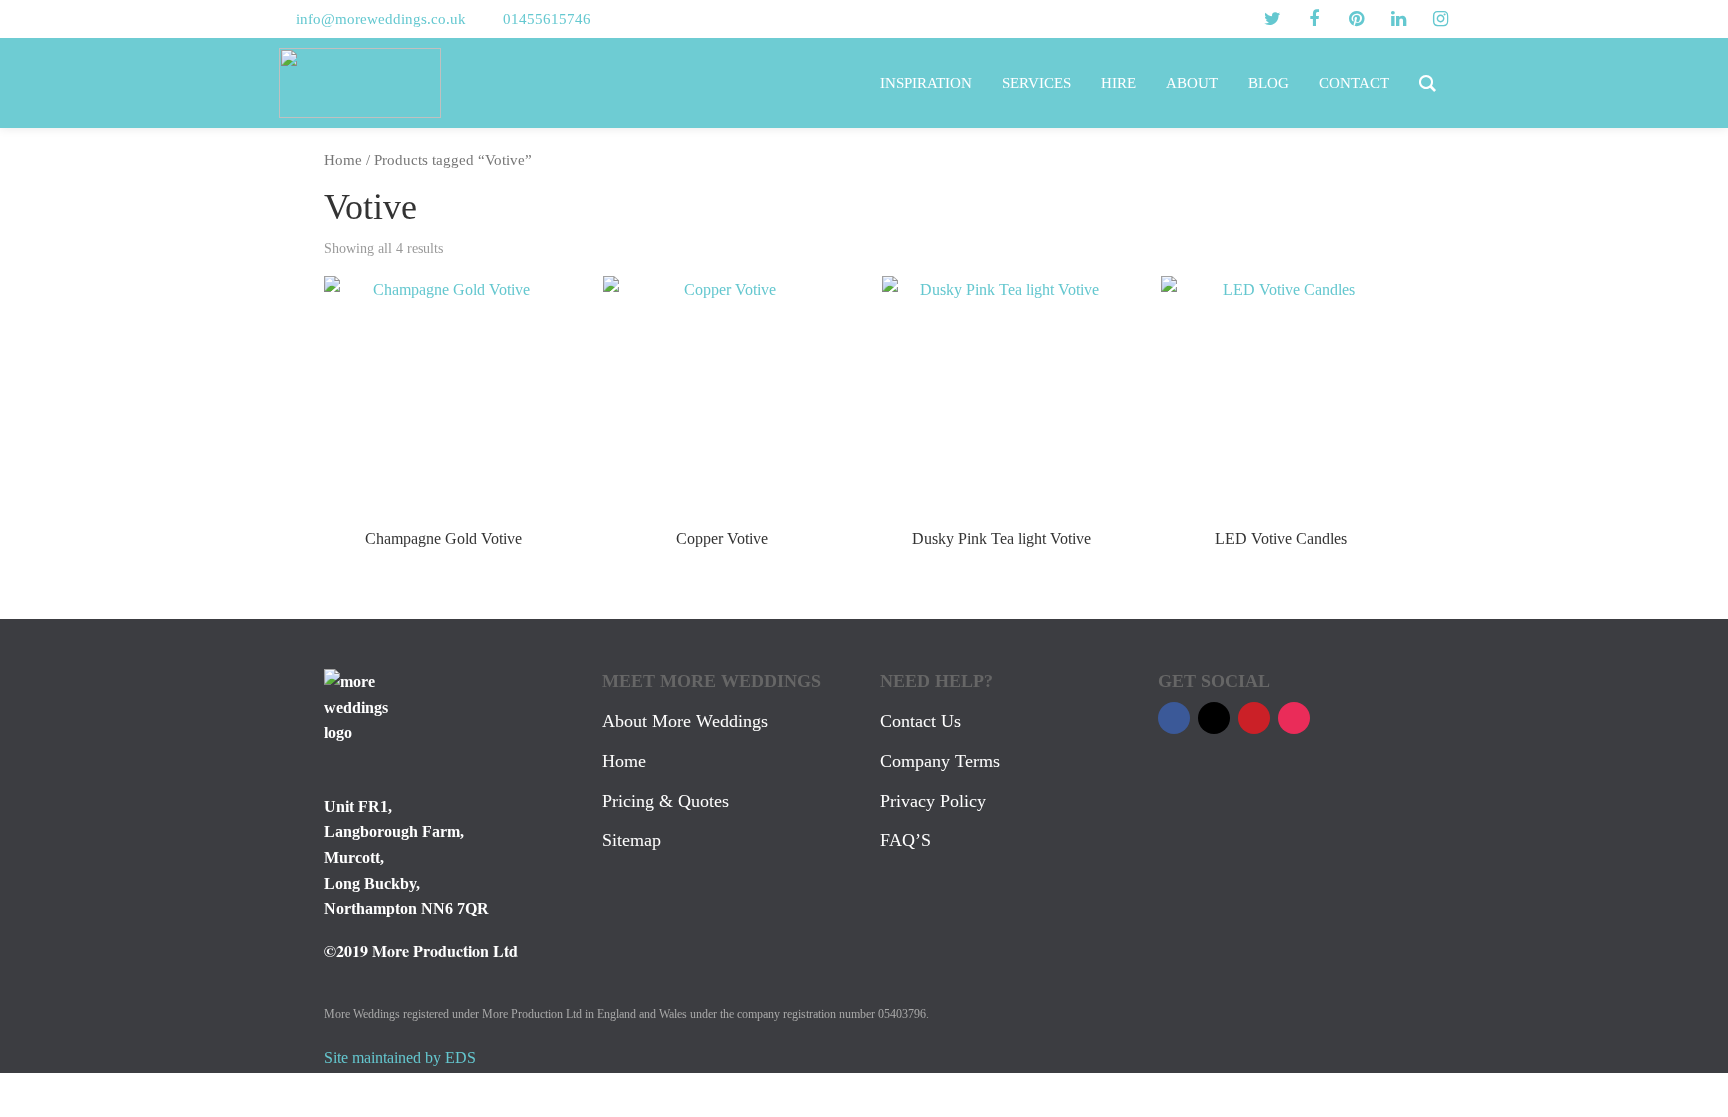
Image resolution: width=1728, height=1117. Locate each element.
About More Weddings (685, 721)
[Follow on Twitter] (1214, 718)
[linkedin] (1398, 19)
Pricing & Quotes (665, 801)
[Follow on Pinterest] (1254, 718)
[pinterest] (1356, 19)
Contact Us (920, 721)
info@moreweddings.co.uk (381, 19)
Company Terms (940, 761)
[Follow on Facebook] (1174, 718)
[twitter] (1272, 19)
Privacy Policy (933, 801)
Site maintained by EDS (400, 1057)
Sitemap (631, 840)
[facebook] (1314, 19)
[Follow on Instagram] (1294, 718)
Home (343, 160)
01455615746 (547, 19)
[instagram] (1440, 19)
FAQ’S (905, 840)
